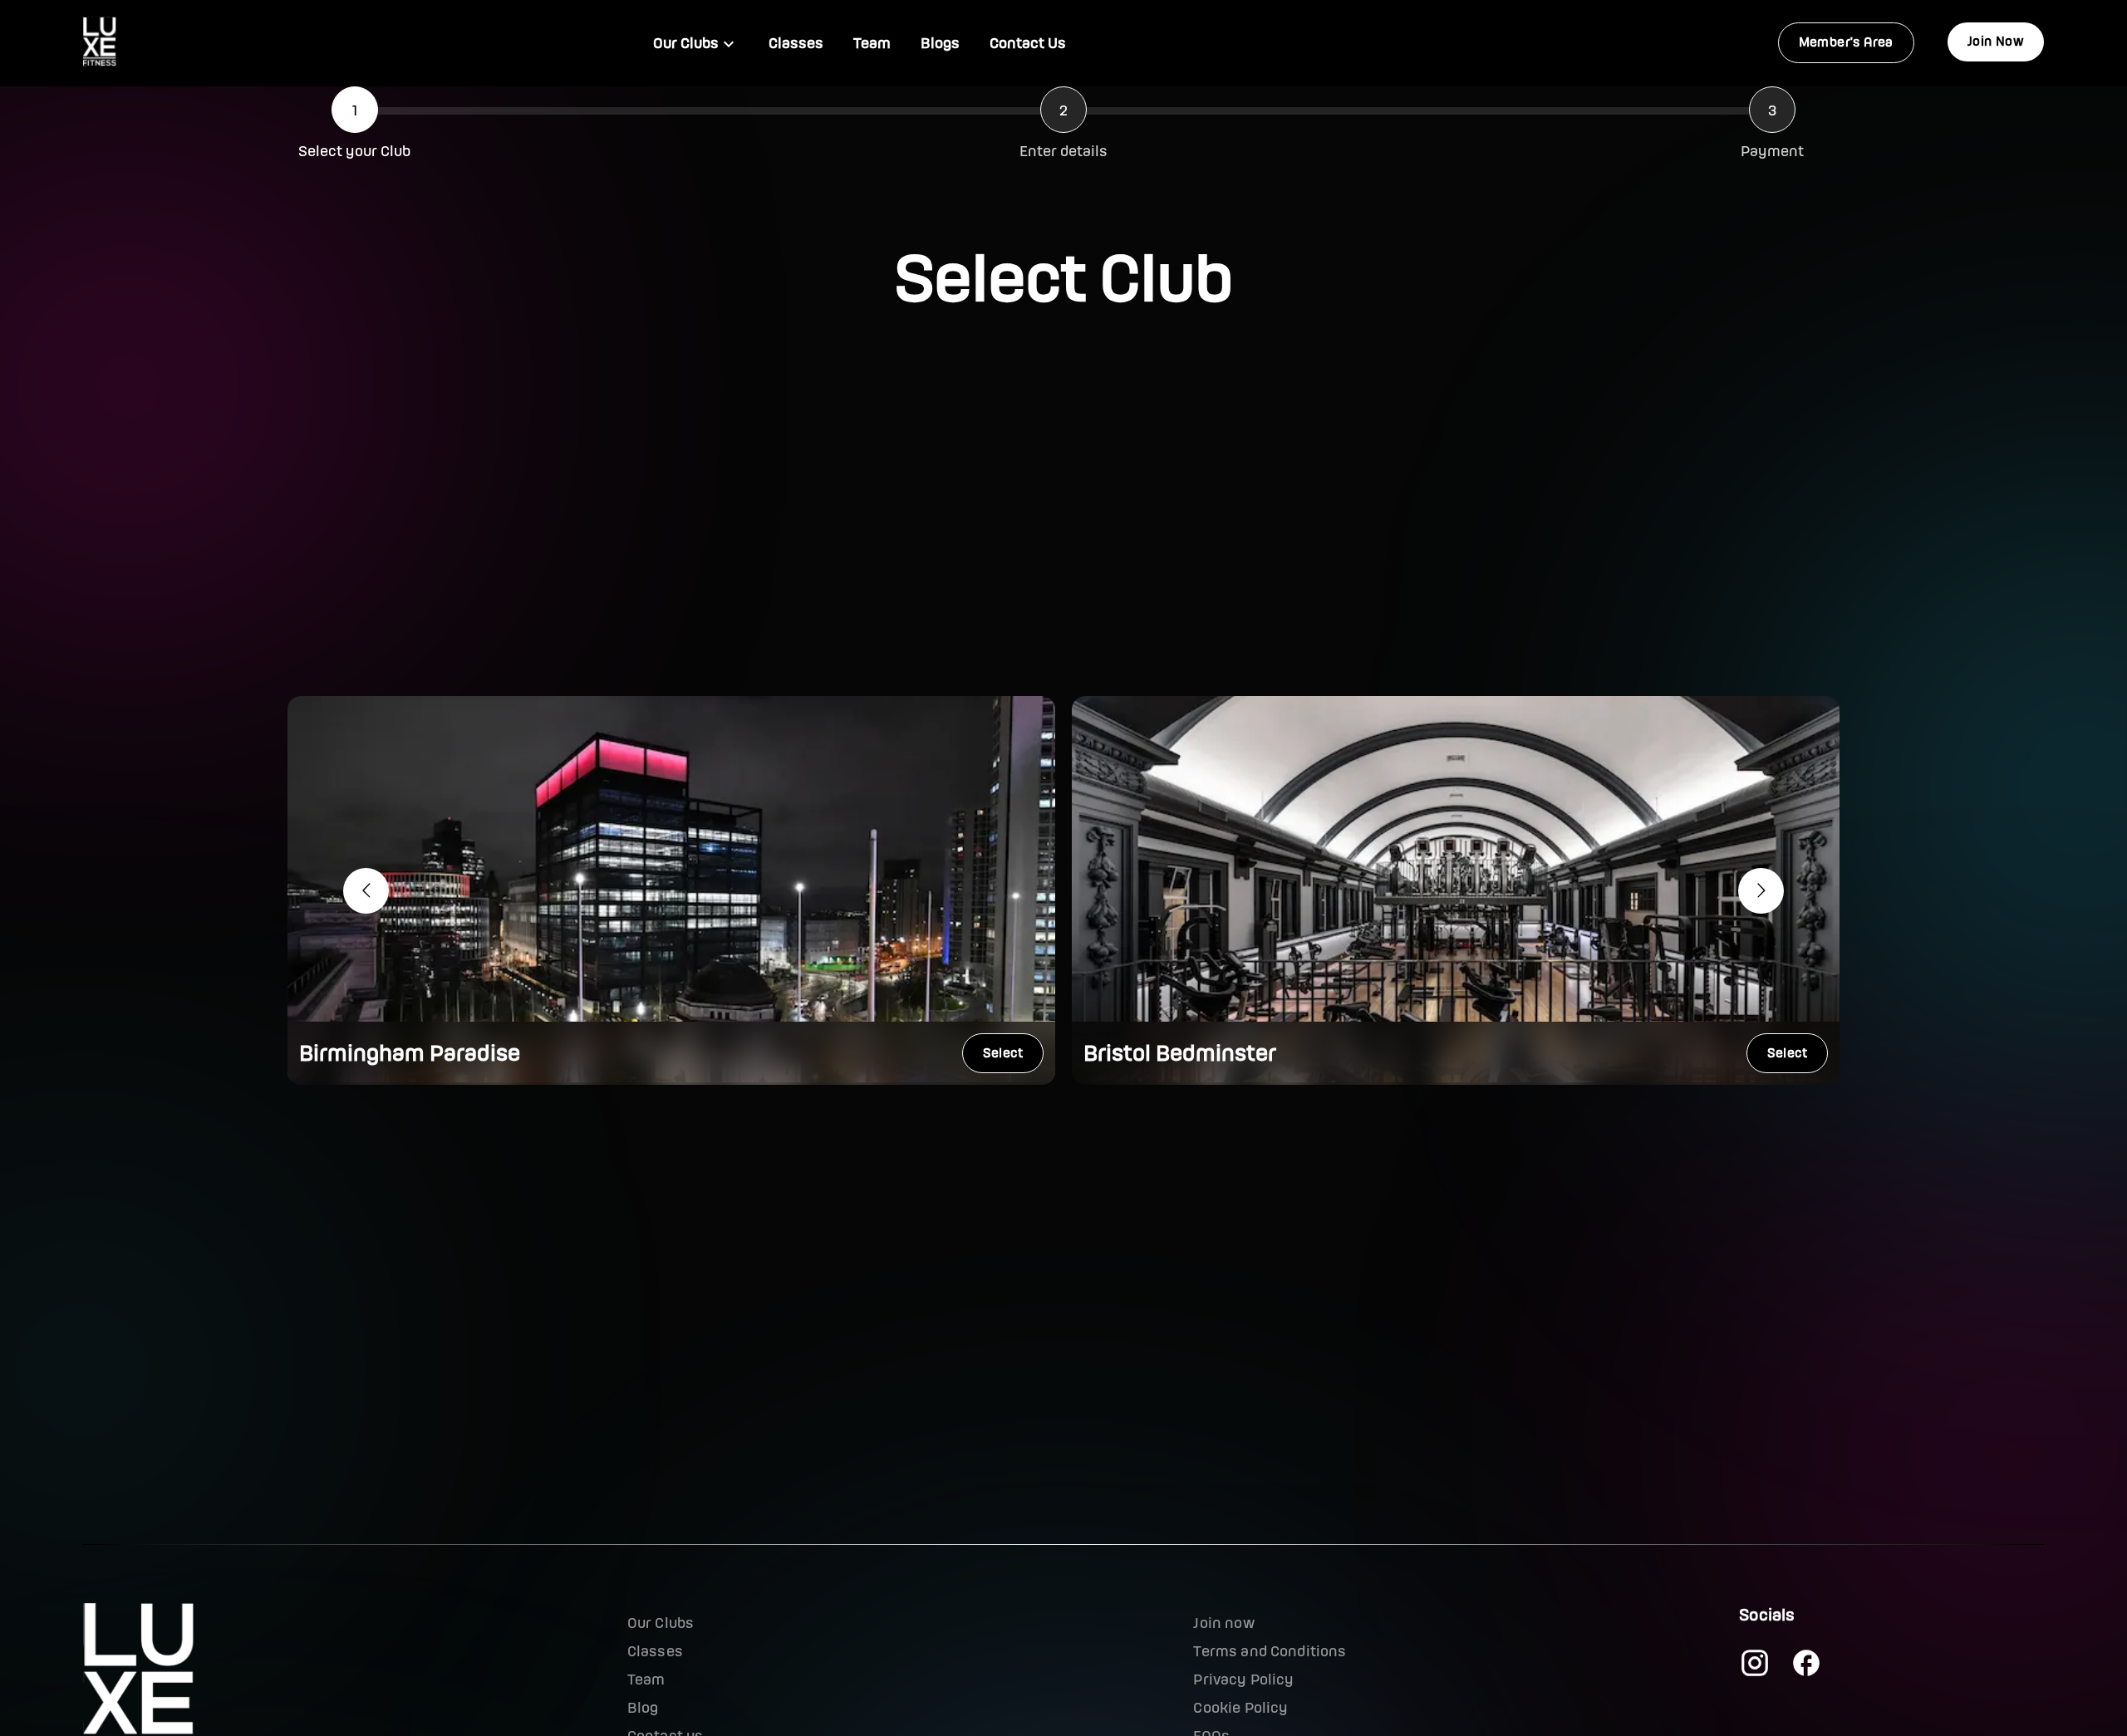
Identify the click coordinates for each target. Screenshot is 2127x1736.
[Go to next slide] (1761, 891)
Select (1003, 1053)
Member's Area (1846, 42)
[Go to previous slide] (366, 891)
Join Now (1996, 41)
